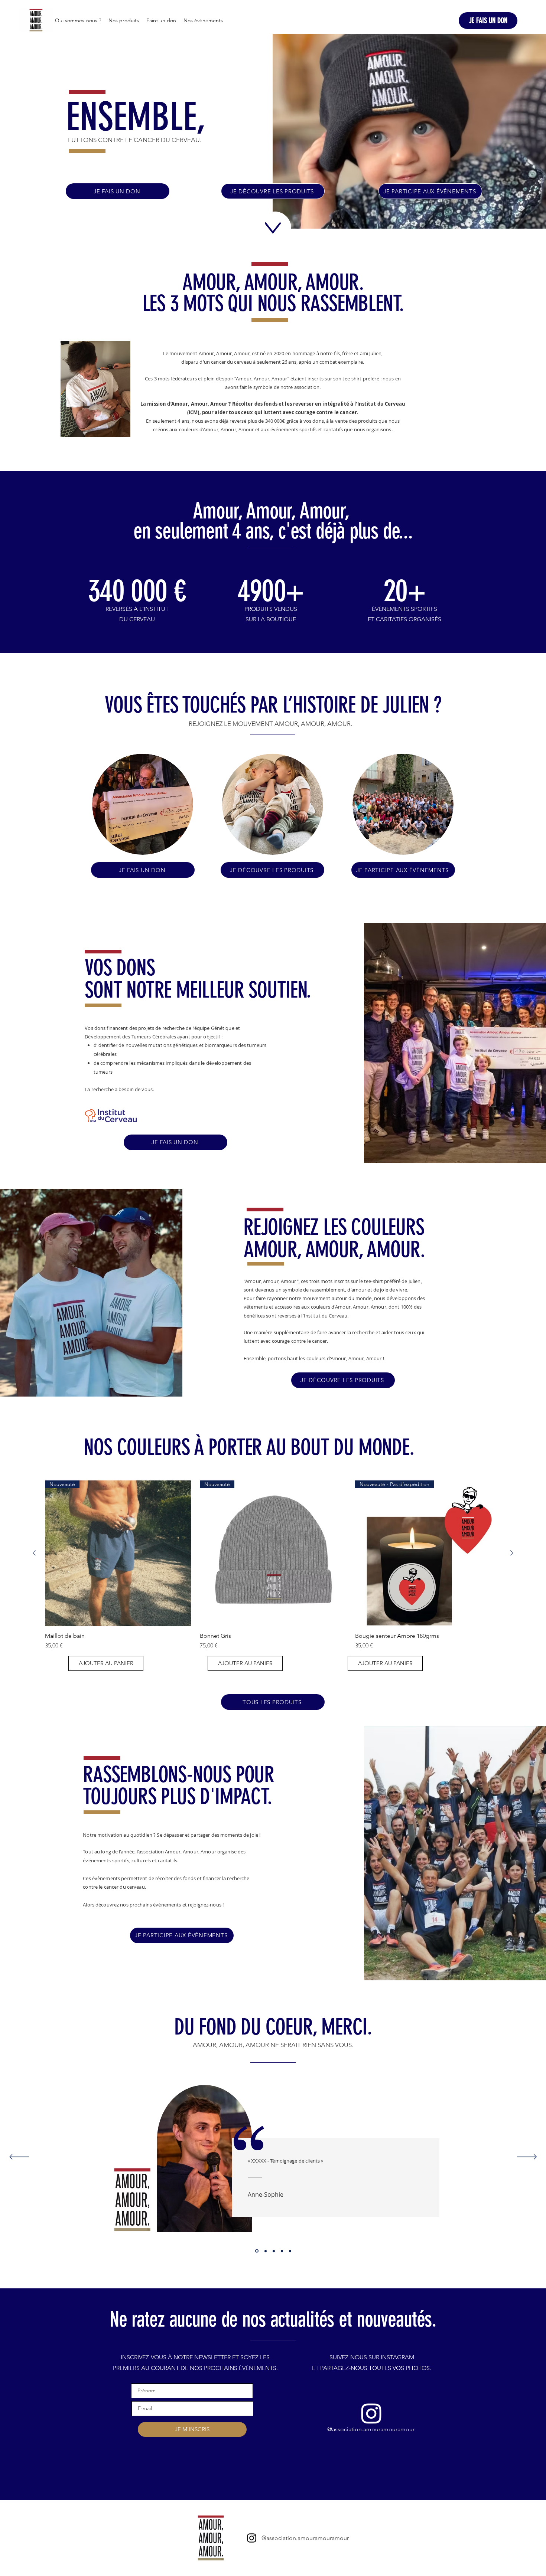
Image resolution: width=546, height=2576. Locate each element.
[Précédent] (19, 2157)
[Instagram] (371, 2413)
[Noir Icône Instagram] (252, 2538)
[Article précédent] (34, 1553)
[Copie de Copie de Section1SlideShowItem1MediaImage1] (282, 2251)
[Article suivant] (512, 1553)
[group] (273, 1565)
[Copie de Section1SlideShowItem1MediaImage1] (265, 2251)
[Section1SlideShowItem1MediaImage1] (256, 2251)
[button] (106, 1663)
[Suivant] (527, 2157)
